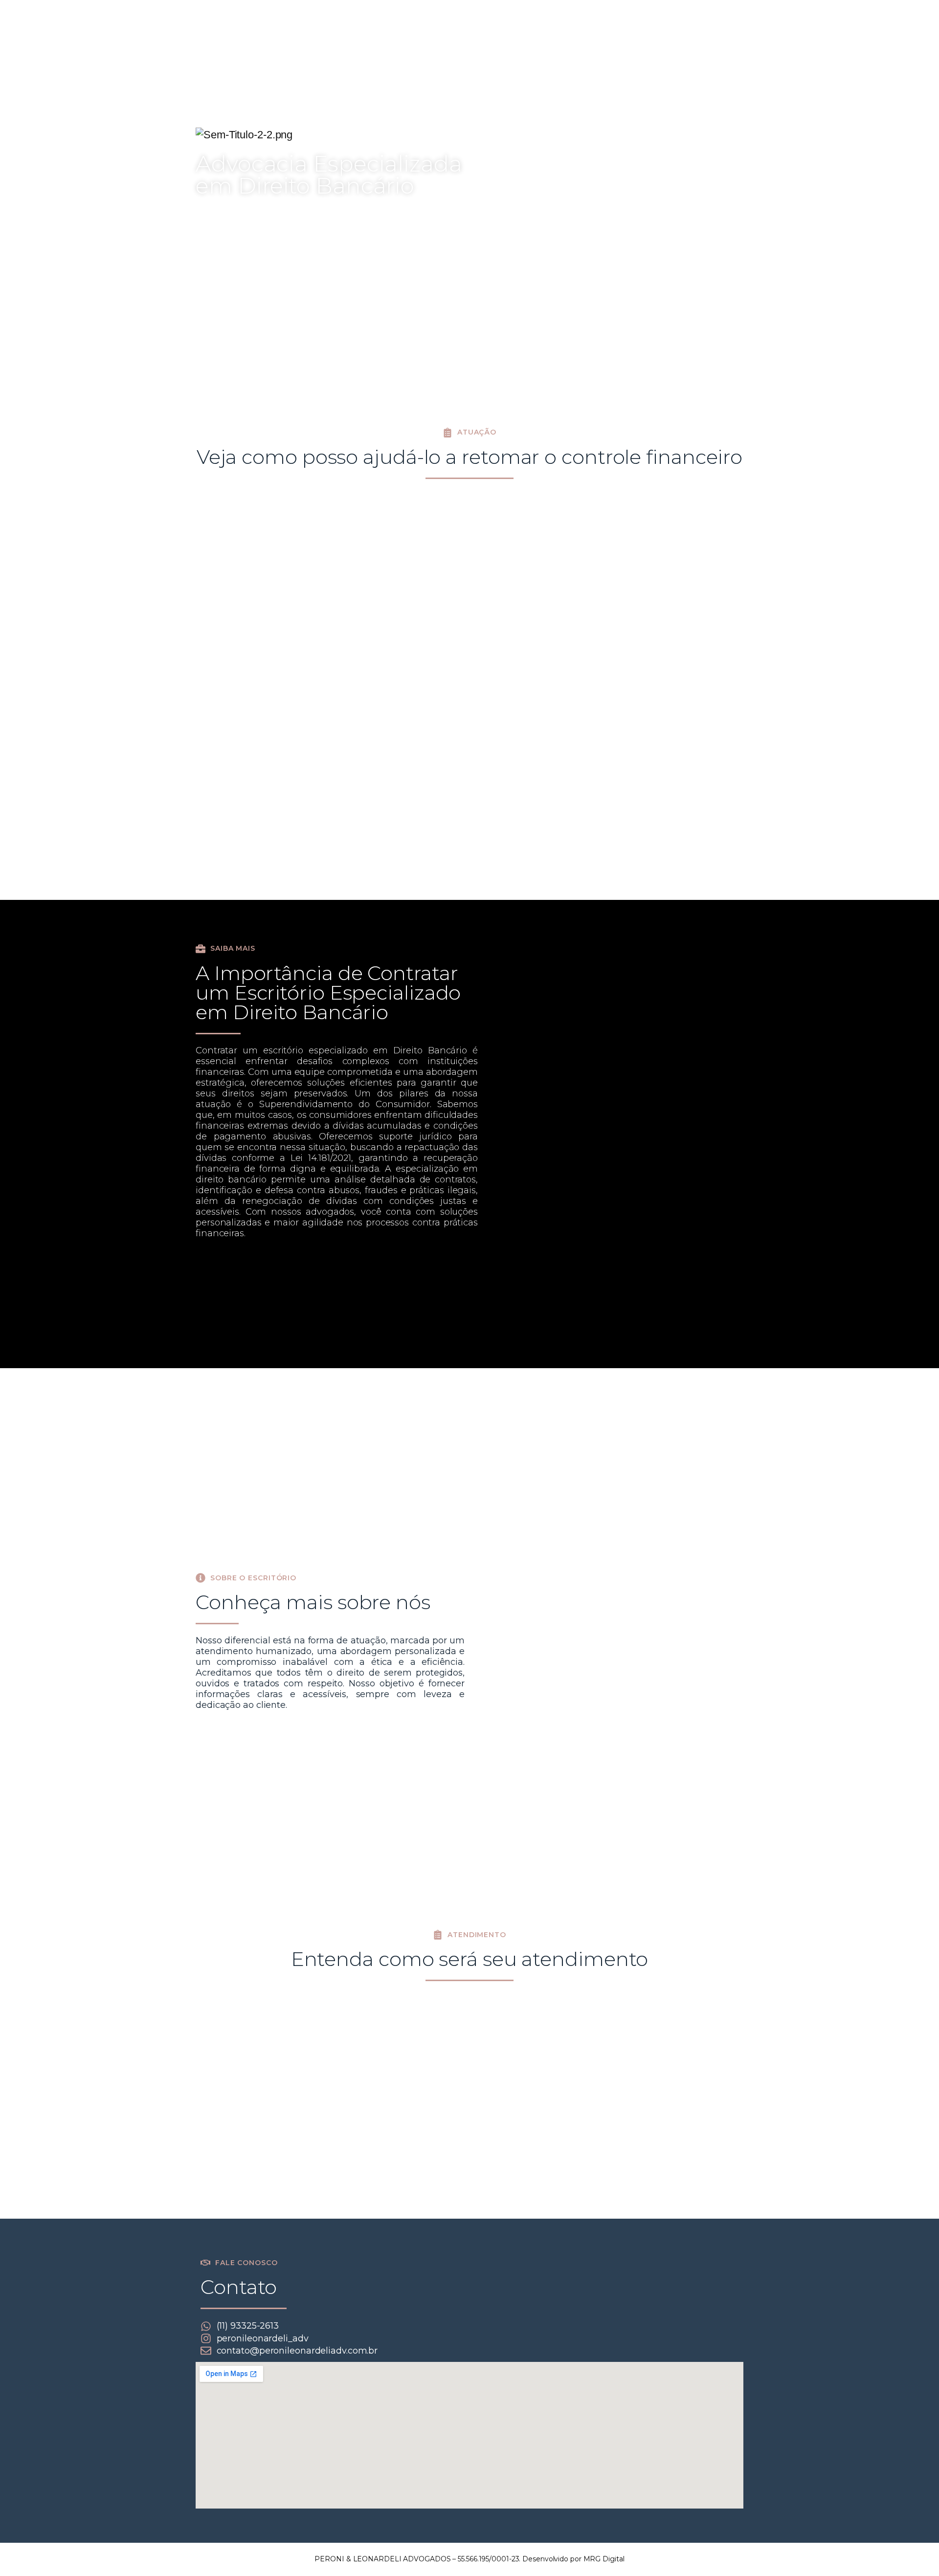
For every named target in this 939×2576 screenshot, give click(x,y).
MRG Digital (604, 2559)
